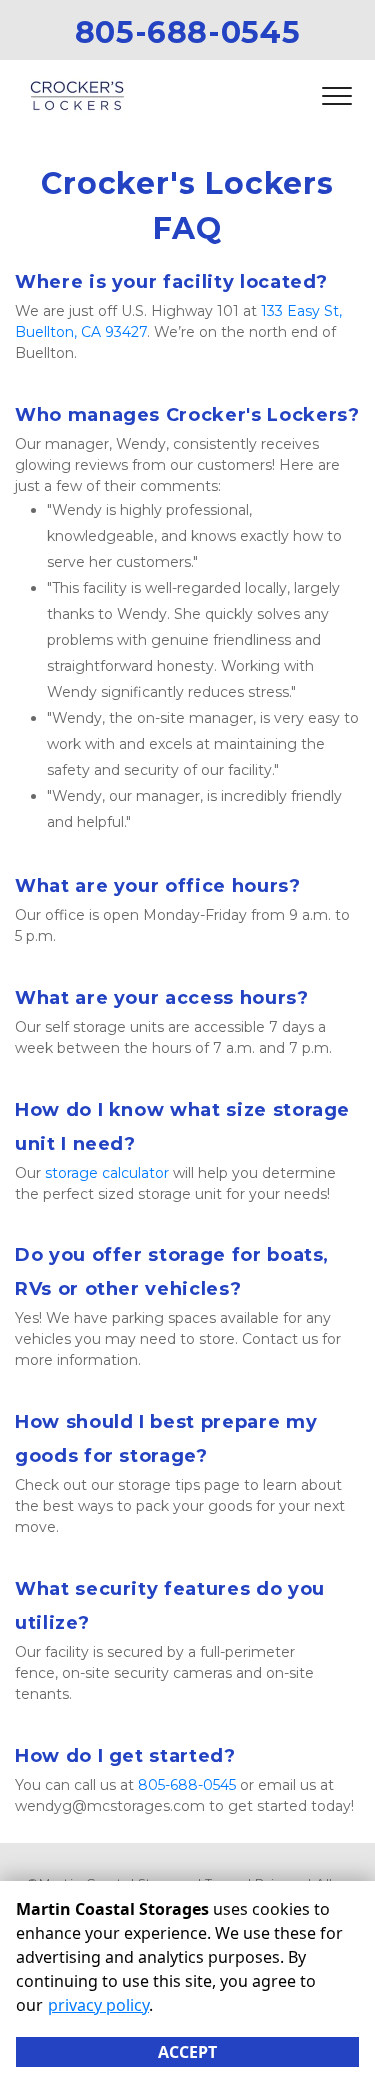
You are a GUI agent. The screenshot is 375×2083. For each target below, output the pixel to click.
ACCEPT (187, 2052)
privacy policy (98, 2005)
